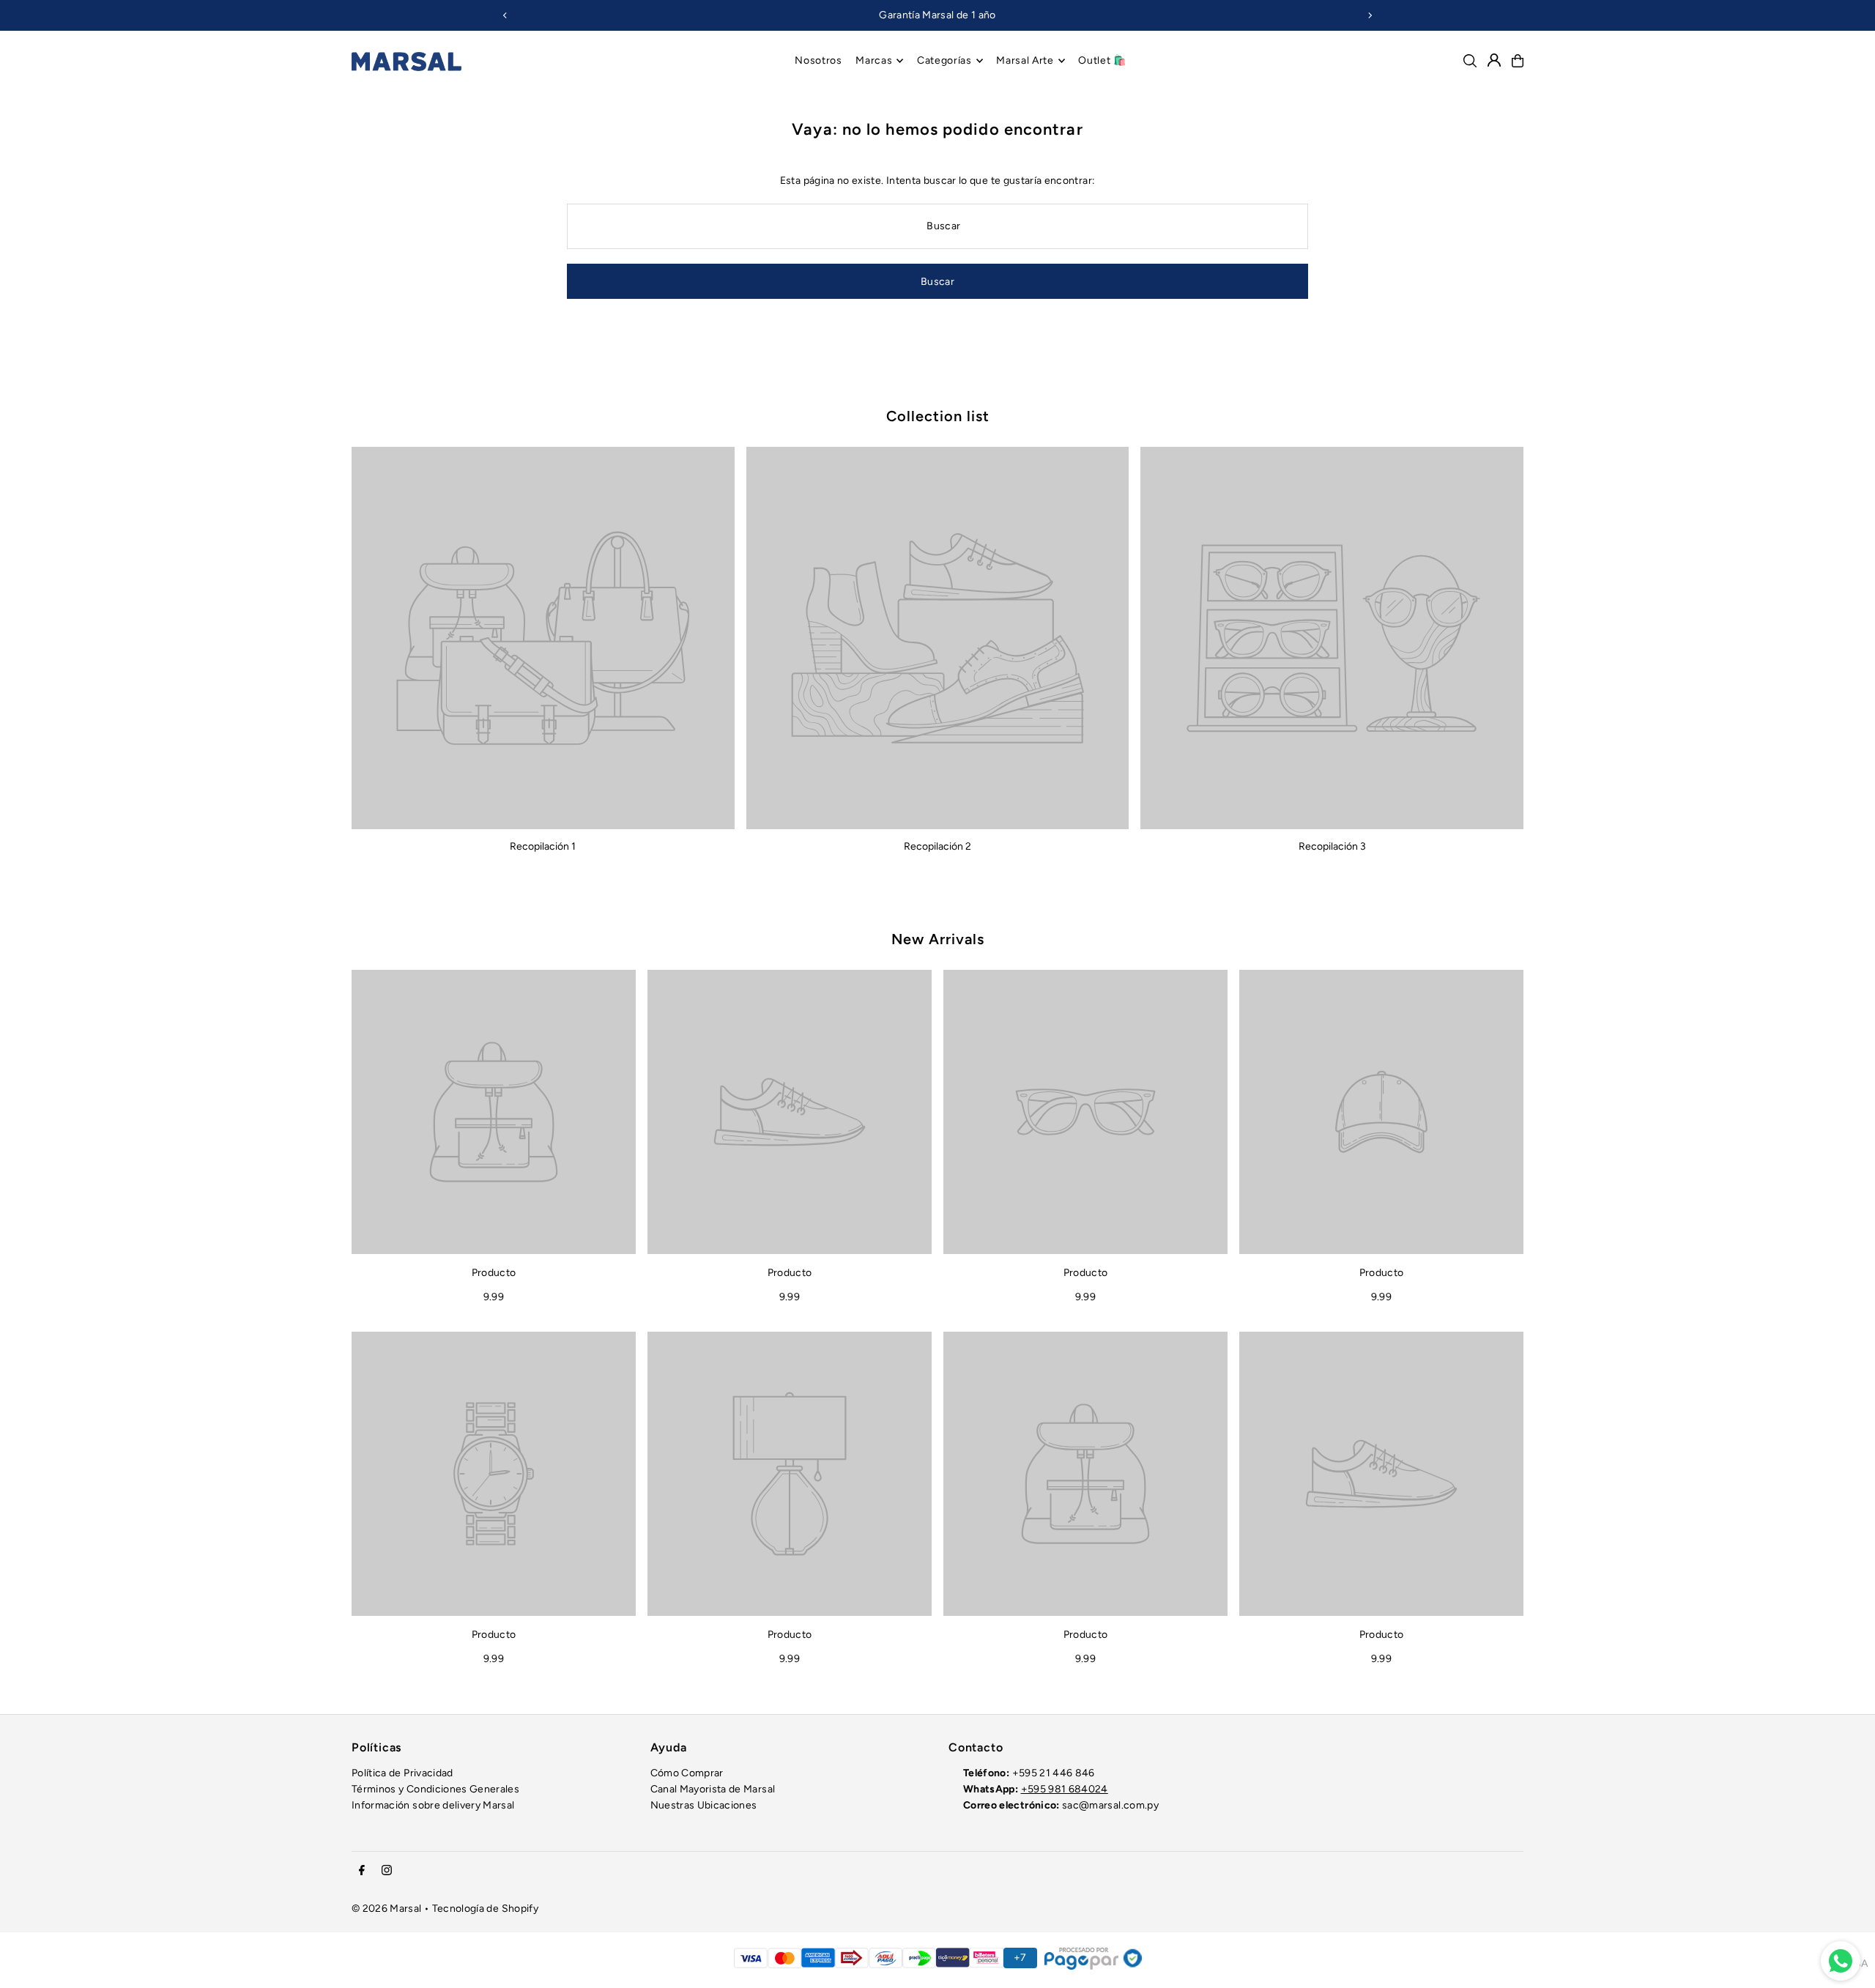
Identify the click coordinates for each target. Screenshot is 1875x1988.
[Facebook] (362, 1871)
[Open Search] (1470, 61)
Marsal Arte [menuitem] (1025, 60)
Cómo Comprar (687, 1773)
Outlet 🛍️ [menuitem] (1102, 60)
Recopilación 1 (543, 846)
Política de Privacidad (402, 1773)
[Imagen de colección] (543, 638)
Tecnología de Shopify (485, 1909)
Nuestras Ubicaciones (704, 1805)
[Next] (1370, 15)
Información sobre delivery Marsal (433, 1805)
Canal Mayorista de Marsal (713, 1789)
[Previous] (505, 15)
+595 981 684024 (1065, 1789)
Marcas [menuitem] (874, 60)
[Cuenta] (1494, 60)
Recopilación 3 (1332, 846)
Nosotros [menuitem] (818, 60)
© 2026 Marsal (387, 1909)
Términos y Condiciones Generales (435, 1789)
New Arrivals (938, 939)
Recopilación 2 (937, 846)
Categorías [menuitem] (944, 60)
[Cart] (1518, 61)
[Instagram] (387, 1871)
